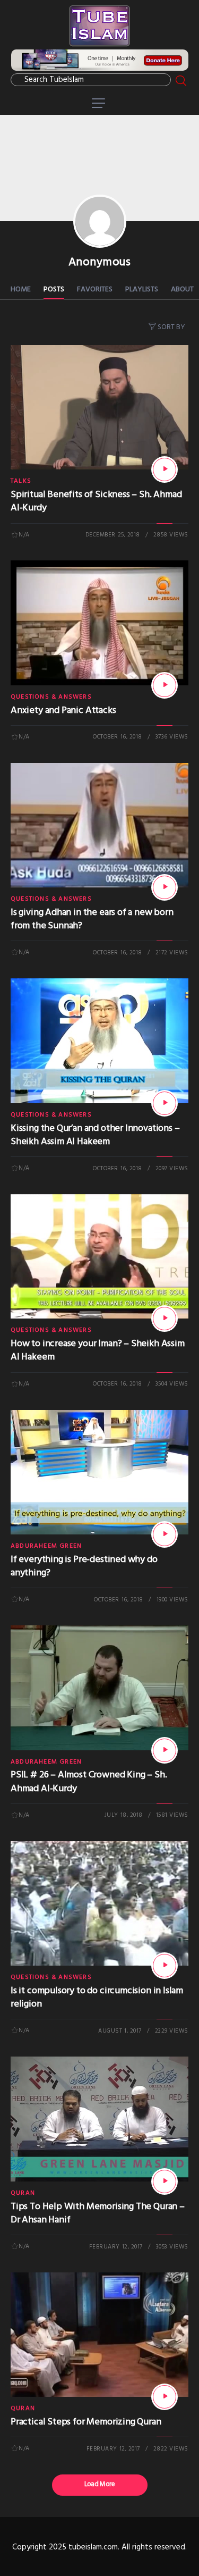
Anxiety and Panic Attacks (63, 711)
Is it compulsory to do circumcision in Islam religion (97, 1998)
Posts (54, 290)
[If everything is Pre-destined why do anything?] (165, 1534)
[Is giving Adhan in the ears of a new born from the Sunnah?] (165, 887)
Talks (21, 481)
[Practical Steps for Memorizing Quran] (165, 2397)
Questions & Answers (51, 697)
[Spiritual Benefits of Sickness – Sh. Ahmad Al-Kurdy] (165, 469)
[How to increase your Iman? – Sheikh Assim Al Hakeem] (165, 1319)
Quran (23, 2193)
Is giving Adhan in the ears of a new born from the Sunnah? (92, 919)
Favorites (95, 290)
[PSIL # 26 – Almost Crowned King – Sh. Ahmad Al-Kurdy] (165, 1750)
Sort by (171, 327)
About (182, 290)
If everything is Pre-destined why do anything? (84, 1566)
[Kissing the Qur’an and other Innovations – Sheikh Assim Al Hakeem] (165, 1103)
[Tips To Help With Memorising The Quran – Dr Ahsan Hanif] (165, 2181)
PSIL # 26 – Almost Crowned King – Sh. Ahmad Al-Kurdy (89, 1782)
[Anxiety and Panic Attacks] (165, 685)
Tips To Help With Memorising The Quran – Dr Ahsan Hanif (98, 2213)
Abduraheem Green (46, 1546)
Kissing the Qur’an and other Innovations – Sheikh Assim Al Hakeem (95, 1135)
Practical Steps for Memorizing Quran (86, 2422)
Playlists (142, 290)
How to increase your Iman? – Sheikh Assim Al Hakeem (98, 1350)
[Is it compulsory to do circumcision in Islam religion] (165, 1966)
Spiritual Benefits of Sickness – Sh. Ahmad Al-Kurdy (96, 501)
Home (21, 290)
